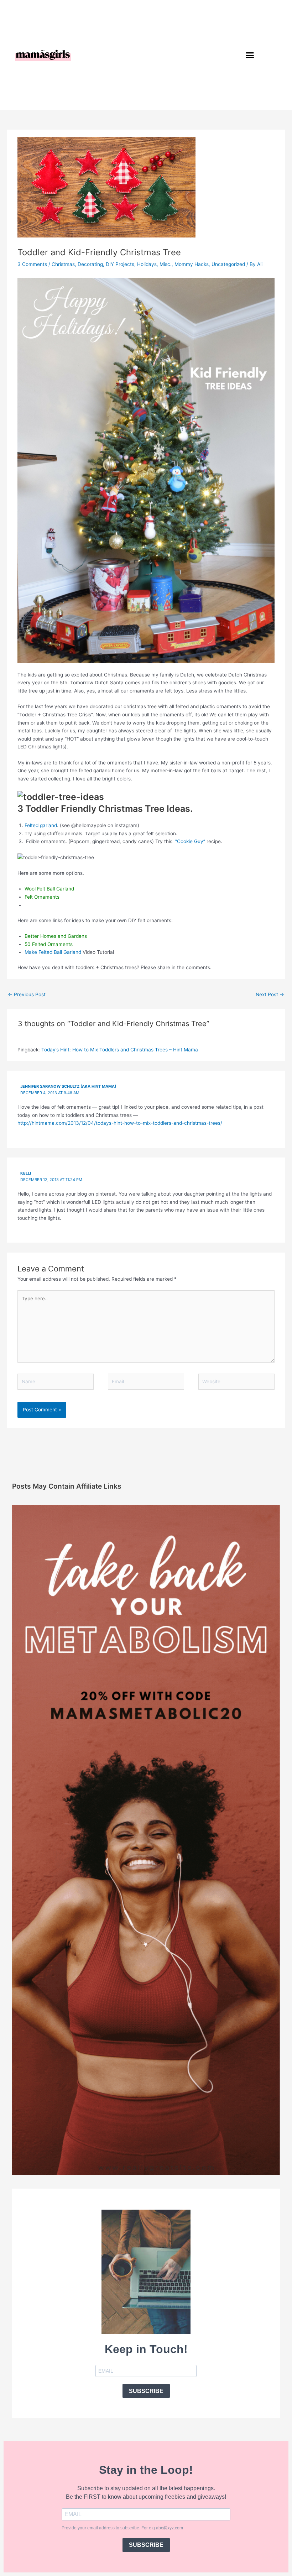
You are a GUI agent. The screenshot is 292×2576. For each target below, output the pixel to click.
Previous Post (27, 994)
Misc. (166, 264)
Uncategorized (228, 264)
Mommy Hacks (192, 264)
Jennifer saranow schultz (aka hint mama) (68, 1086)
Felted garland (41, 825)
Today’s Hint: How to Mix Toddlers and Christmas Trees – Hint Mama (120, 1050)
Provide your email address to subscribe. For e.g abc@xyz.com (122, 2528)
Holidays (147, 264)
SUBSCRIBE (146, 2391)
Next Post (270, 994)
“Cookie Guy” (190, 841)
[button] (250, 55)
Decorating (90, 264)
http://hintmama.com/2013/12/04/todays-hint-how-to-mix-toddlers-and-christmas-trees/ (120, 1123)
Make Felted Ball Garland (53, 952)
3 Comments (32, 264)
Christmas (63, 264)
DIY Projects (120, 264)
